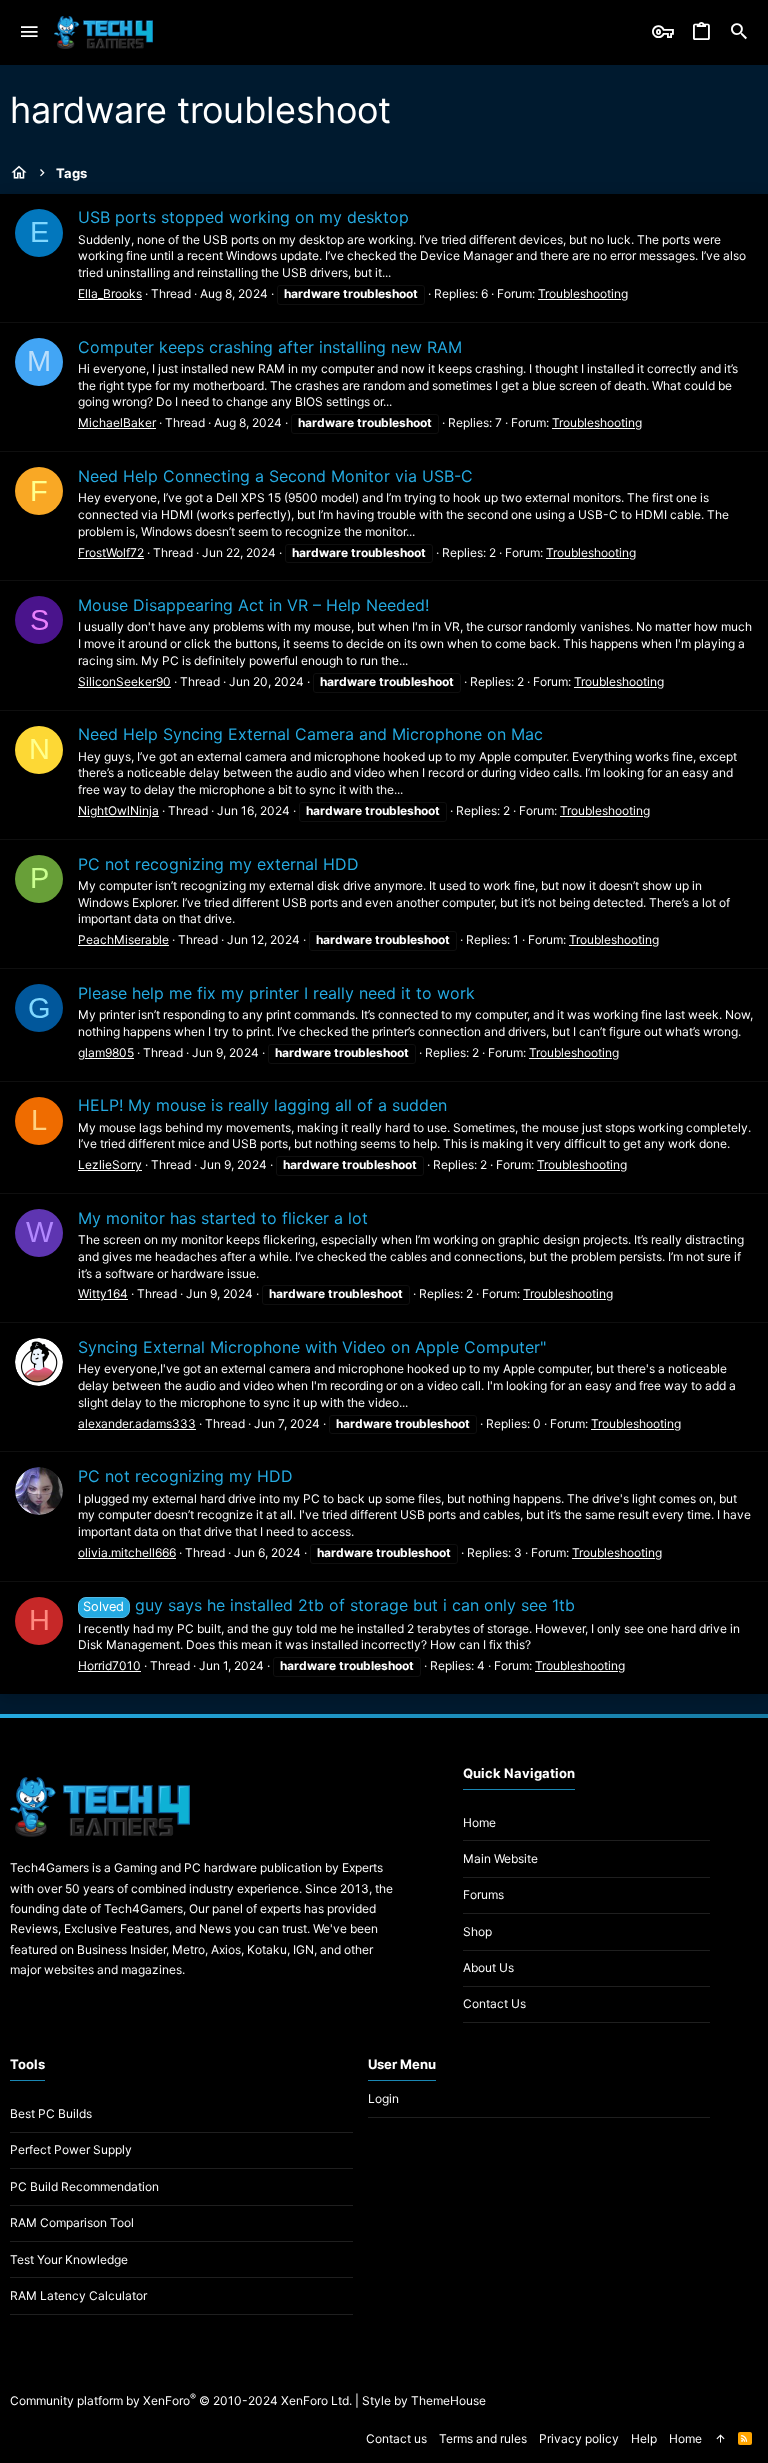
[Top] (720, 2439)
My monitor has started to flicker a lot (223, 1218)
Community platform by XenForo (181, 2400)
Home (479, 1822)
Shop (477, 1931)
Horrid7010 (109, 1665)
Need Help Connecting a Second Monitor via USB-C (275, 476)
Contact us (494, 2003)
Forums (483, 1894)
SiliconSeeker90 (124, 681)
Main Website (500, 1858)
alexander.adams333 (137, 1423)
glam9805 (106, 1052)
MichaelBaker (117, 422)
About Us (488, 1967)
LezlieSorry (110, 1164)
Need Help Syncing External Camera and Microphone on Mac (310, 734)
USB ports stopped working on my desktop (243, 217)
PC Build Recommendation (84, 2186)
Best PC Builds (51, 2113)
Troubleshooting (583, 293)
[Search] (739, 32)
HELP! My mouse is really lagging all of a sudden (262, 1105)
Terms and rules (483, 2438)
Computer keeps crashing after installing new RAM (270, 347)
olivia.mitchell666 (127, 1552)
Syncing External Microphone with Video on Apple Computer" (312, 1347)
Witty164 (103, 1293)
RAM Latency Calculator (78, 2295)
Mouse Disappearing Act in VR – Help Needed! (253, 605)
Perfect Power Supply (71, 2149)
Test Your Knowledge (69, 2259)
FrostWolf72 (111, 552)
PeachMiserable (123, 939)
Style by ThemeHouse (424, 2400)
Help (644, 2438)
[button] (29, 32)
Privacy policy (579, 2438)
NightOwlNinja (118, 810)
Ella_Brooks (110, 293)
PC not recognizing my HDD (185, 1476)
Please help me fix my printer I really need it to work (276, 993)
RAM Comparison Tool (72, 2222)
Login (383, 2098)
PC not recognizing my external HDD (218, 864)
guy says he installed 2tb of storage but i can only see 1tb (328, 1605)
